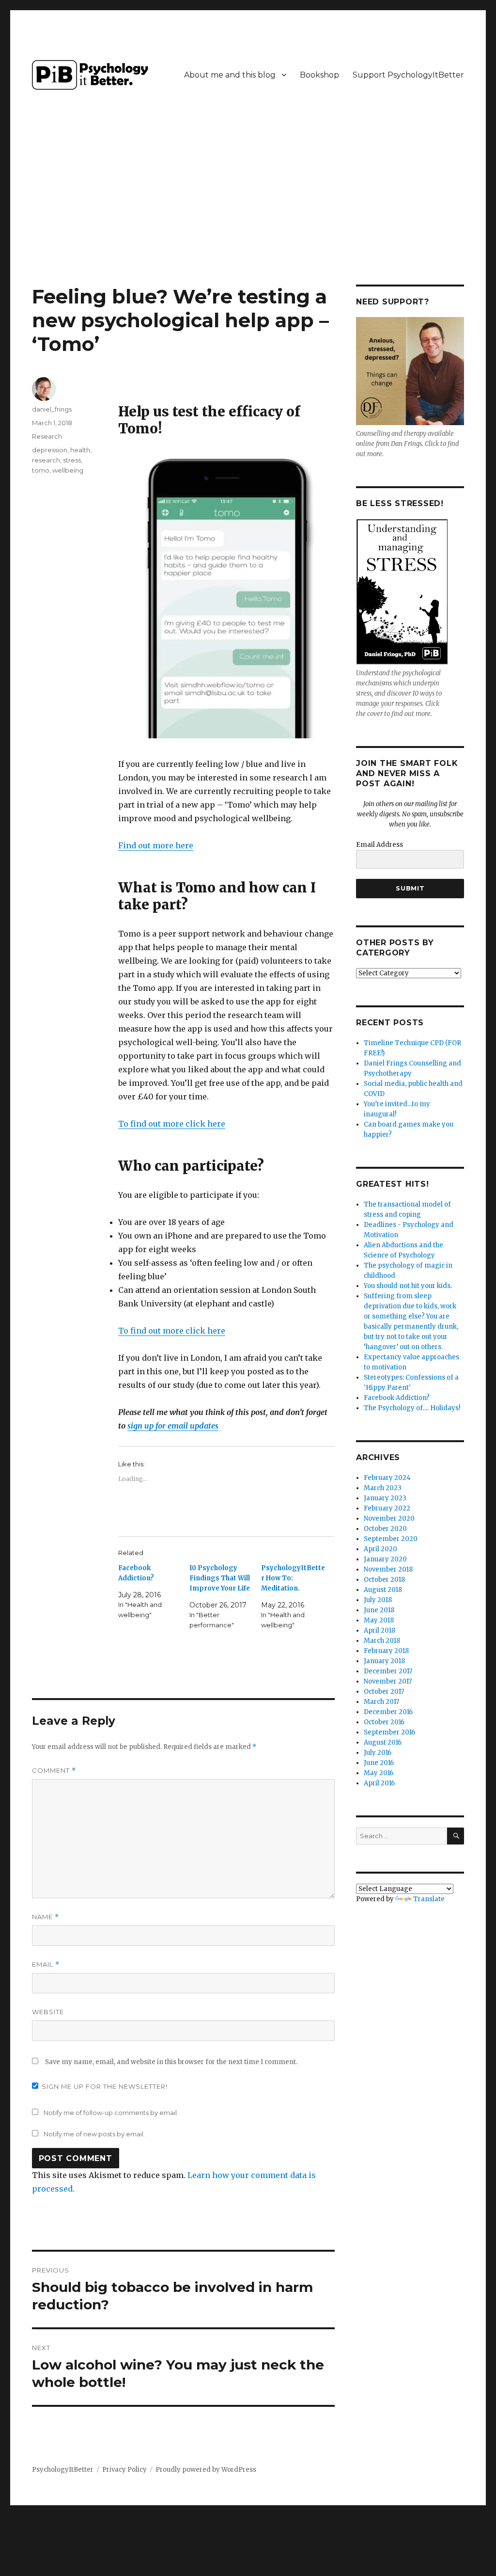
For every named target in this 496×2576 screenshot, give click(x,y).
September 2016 (389, 1732)
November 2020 (389, 1519)
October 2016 (384, 1722)
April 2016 (379, 1783)
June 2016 (379, 1763)
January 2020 (385, 1559)
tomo (41, 470)
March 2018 (382, 1641)
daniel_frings (52, 409)
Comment (54, 1771)
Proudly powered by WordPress (206, 2470)
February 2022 (387, 1508)
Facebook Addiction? (397, 1398)
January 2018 (384, 1661)
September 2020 (391, 1539)
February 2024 (387, 1478)
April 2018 (380, 1630)
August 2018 (383, 1590)
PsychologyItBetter (63, 2470)
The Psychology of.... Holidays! (412, 1408)
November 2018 (388, 1569)
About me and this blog (230, 75)
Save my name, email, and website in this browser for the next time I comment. (171, 2062)
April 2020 (380, 1549)
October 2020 (385, 1529)
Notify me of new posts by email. (94, 2134)
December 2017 (388, 1671)
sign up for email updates (173, 1426)
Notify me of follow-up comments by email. (111, 2113)
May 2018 (379, 1620)
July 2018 (378, 1600)
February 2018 (386, 1651)
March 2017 (381, 1702)
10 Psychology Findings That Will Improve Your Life (220, 1578)
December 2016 (388, 1712)
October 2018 (384, 1580)
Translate (429, 1899)
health (80, 450)
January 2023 (385, 1498)
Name (46, 1917)
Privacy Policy (124, 2470)
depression (50, 450)
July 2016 (378, 1753)
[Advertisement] (250, 213)
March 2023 (383, 1488)
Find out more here (156, 845)
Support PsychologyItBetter (408, 75)
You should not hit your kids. (408, 1286)
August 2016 (383, 1742)
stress (72, 460)
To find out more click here (172, 1124)
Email (46, 1964)
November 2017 (388, 1681)
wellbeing (68, 470)
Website (48, 2012)
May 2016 (379, 1773)
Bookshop (319, 75)
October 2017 (384, 1692)
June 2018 (379, 1610)
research (46, 460)
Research (47, 436)
